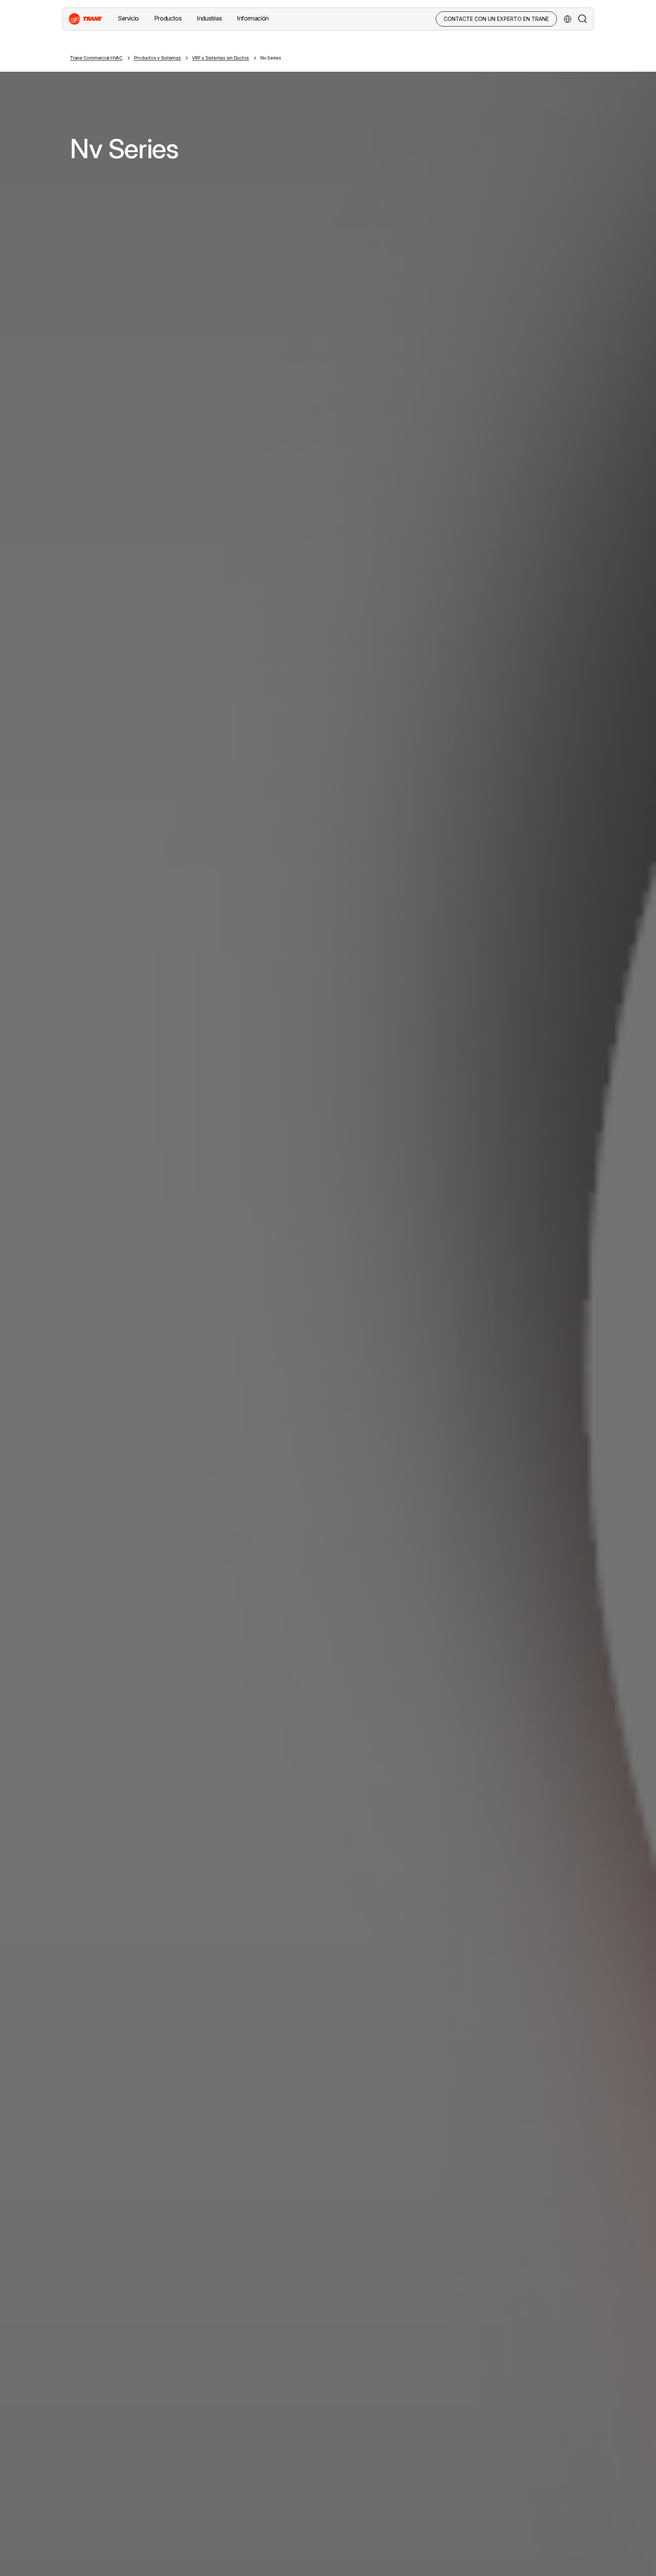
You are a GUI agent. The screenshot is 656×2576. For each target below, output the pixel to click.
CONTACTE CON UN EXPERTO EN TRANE (496, 19)
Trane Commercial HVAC (96, 58)
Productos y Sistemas (158, 58)
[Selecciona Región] (568, 19)
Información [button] (253, 18)
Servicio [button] (128, 18)
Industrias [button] (209, 18)
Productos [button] (168, 18)
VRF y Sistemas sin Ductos (221, 58)
